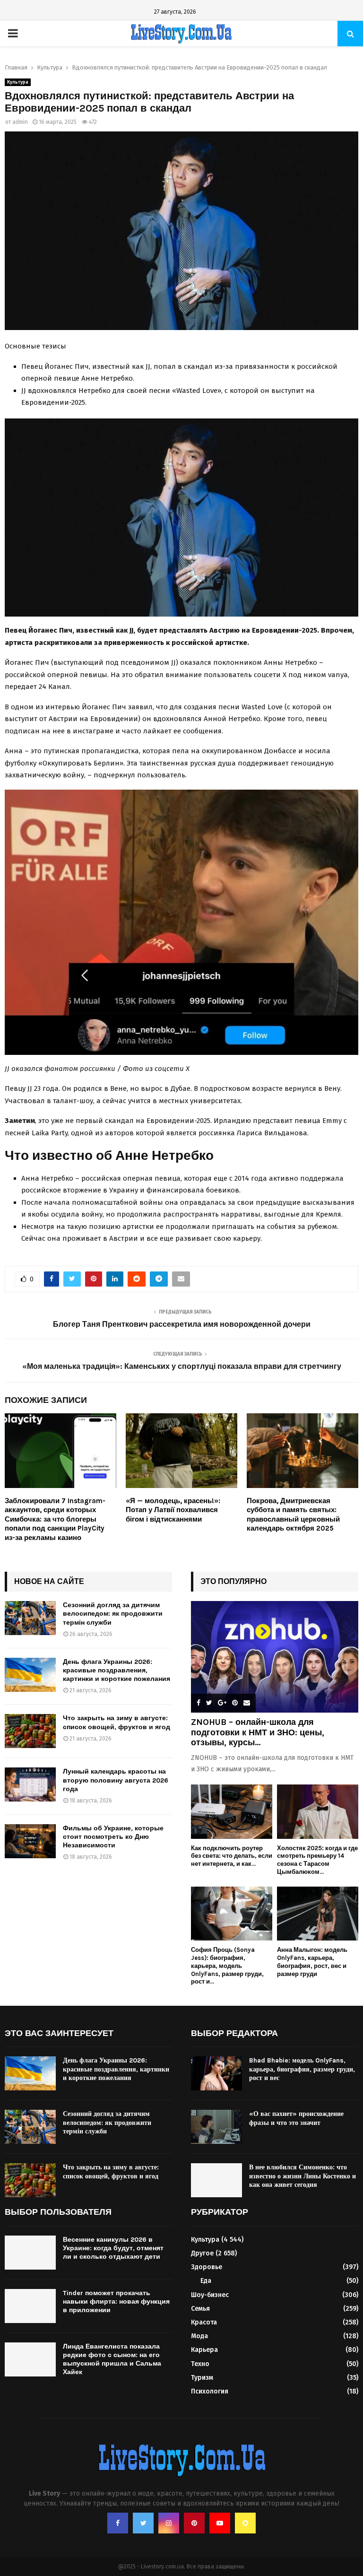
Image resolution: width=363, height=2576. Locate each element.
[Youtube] (220, 2523)
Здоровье (207, 2267)
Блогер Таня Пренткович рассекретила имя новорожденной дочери (182, 1324)
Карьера (204, 2350)
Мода (199, 2336)
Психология (210, 2391)
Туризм (202, 2378)
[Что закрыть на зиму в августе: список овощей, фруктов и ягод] (30, 1731)
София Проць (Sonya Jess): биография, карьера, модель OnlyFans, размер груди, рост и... (227, 1966)
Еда (206, 2281)
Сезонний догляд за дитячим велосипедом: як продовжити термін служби (113, 1614)
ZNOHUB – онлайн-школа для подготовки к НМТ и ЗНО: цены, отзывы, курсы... (258, 1732)
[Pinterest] (194, 2523)
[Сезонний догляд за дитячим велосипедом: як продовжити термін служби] (30, 1618)
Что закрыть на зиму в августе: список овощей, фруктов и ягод (117, 1722)
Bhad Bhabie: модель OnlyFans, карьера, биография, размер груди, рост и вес (302, 2069)
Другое (202, 2253)
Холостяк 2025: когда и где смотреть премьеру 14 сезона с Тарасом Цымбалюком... (317, 1860)
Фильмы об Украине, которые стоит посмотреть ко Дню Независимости (113, 1837)
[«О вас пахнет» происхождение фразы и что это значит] (216, 2127)
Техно (200, 2364)
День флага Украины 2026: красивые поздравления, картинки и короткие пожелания (117, 1670)
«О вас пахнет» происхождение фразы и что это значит (296, 2118)
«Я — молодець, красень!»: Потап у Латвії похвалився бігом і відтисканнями (173, 1510)
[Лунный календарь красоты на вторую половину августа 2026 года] (30, 1784)
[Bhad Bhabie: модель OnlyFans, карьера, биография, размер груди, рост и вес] (216, 2073)
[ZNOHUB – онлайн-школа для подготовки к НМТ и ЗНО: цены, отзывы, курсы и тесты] (275, 1657)
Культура (18, 82)
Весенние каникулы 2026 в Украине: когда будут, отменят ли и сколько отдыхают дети (113, 2248)
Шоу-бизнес (210, 2295)
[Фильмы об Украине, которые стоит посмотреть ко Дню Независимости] (30, 1841)
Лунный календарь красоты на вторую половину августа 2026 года (116, 1780)
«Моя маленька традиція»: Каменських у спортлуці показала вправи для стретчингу (182, 1366)
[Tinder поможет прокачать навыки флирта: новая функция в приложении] (30, 2306)
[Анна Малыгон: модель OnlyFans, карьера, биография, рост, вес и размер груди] (318, 1914)
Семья (200, 2309)
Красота (204, 2322)
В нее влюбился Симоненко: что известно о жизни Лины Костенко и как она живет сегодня (302, 2176)
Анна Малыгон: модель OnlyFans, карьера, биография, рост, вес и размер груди (312, 1962)
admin (20, 122)
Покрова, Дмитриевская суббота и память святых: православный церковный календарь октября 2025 (293, 1515)
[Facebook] (118, 2523)
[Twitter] (143, 2523)
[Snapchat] (245, 2523)
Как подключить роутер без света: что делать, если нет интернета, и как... (232, 1856)
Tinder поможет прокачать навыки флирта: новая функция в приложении (116, 2302)
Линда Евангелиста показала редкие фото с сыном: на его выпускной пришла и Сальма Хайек (112, 2359)
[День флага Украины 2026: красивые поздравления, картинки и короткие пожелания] (30, 1675)
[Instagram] (169, 2523)
